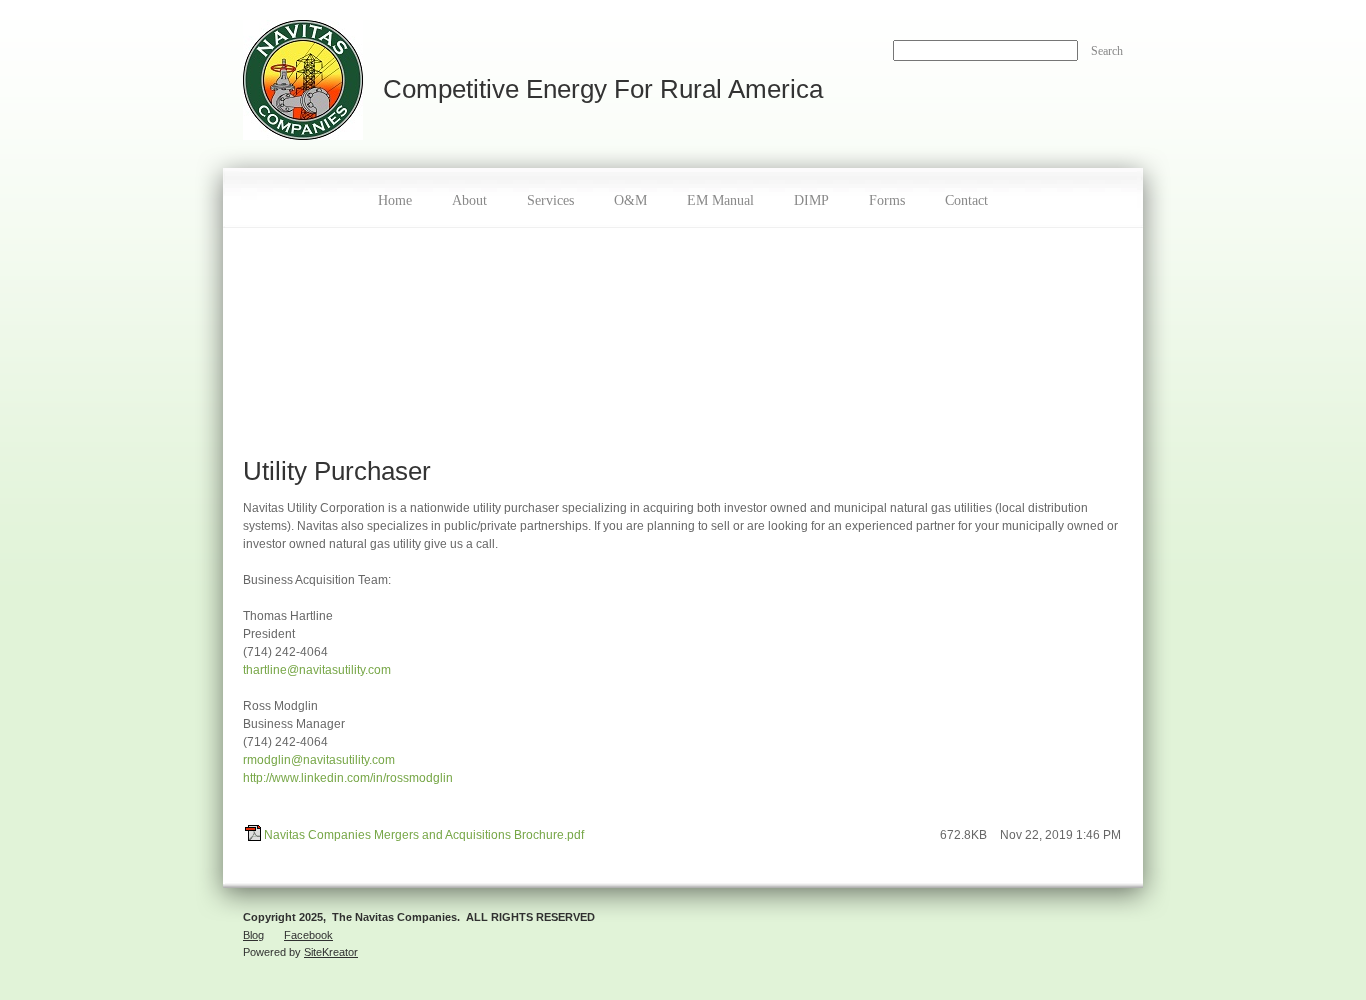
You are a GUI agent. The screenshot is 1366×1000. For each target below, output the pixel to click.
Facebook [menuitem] (308, 935)
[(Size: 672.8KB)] (253, 837)
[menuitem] (395, 198)
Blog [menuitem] (253, 935)
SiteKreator (331, 952)
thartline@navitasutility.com (317, 670)
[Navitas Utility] (303, 84)
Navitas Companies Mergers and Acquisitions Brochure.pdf (424, 835)
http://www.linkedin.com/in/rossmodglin (348, 778)
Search (1107, 51)
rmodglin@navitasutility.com (319, 760)
